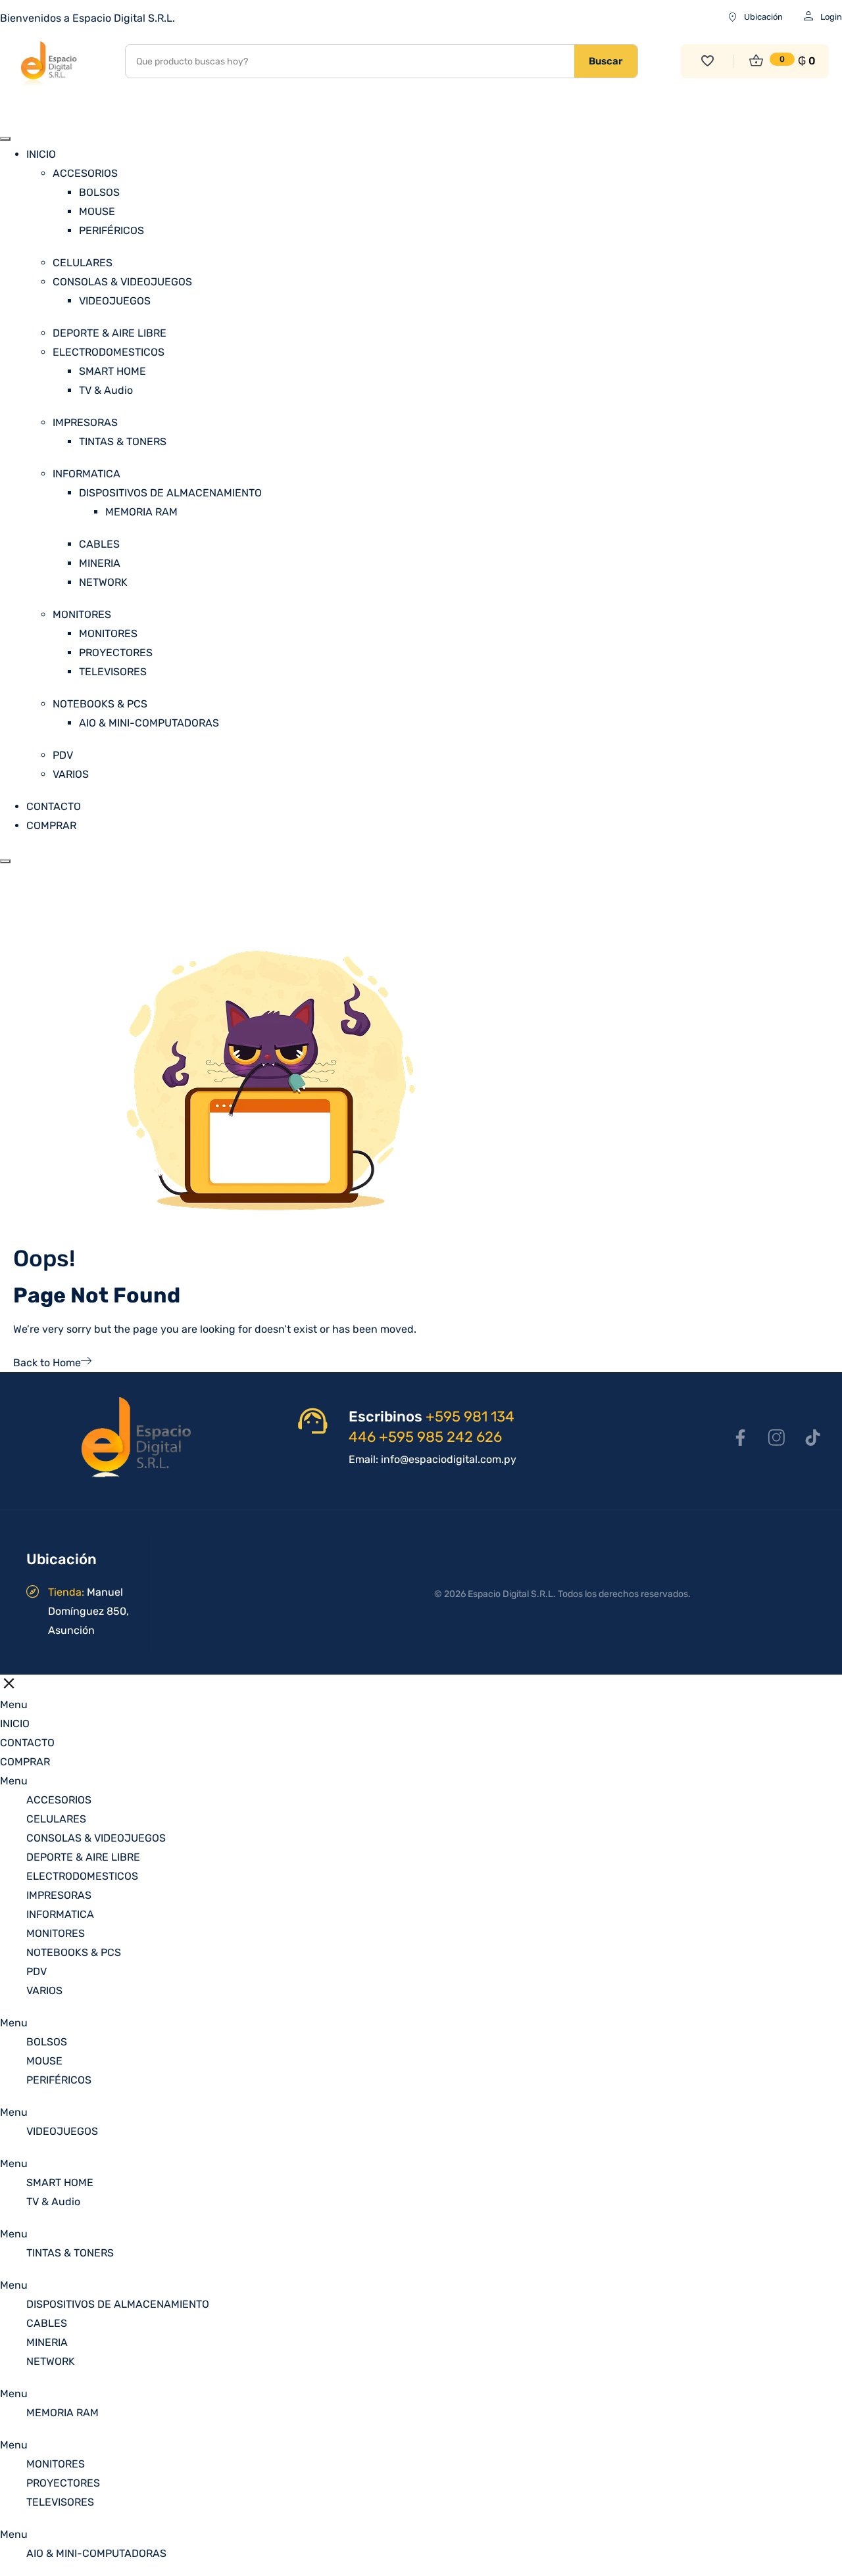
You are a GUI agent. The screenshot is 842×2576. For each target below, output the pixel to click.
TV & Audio (106, 390)
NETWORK (103, 582)
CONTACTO (54, 806)
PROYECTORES (116, 653)
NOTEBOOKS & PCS (100, 704)
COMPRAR (51, 825)
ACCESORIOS (85, 173)
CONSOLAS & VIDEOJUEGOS (122, 282)
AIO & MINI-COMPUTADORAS (149, 723)
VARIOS (71, 774)
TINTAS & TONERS (123, 441)
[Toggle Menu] (5, 139)
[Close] (5, 861)
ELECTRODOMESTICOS (109, 352)
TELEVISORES (113, 672)
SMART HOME (112, 371)
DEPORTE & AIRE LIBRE (110, 333)
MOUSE (97, 211)
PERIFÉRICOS (111, 230)
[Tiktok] (812, 1437)
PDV (63, 755)
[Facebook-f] (740, 1437)
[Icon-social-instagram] (776, 1437)
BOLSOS (99, 192)
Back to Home (47, 1363)
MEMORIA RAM (141, 512)
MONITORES (82, 614)
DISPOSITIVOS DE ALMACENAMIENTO (170, 493)
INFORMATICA (87, 474)
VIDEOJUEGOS (115, 301)
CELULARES (83, 263)
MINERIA (100, 563)
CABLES (99, 544)
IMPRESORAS (85, 422)
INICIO (41, 154)
